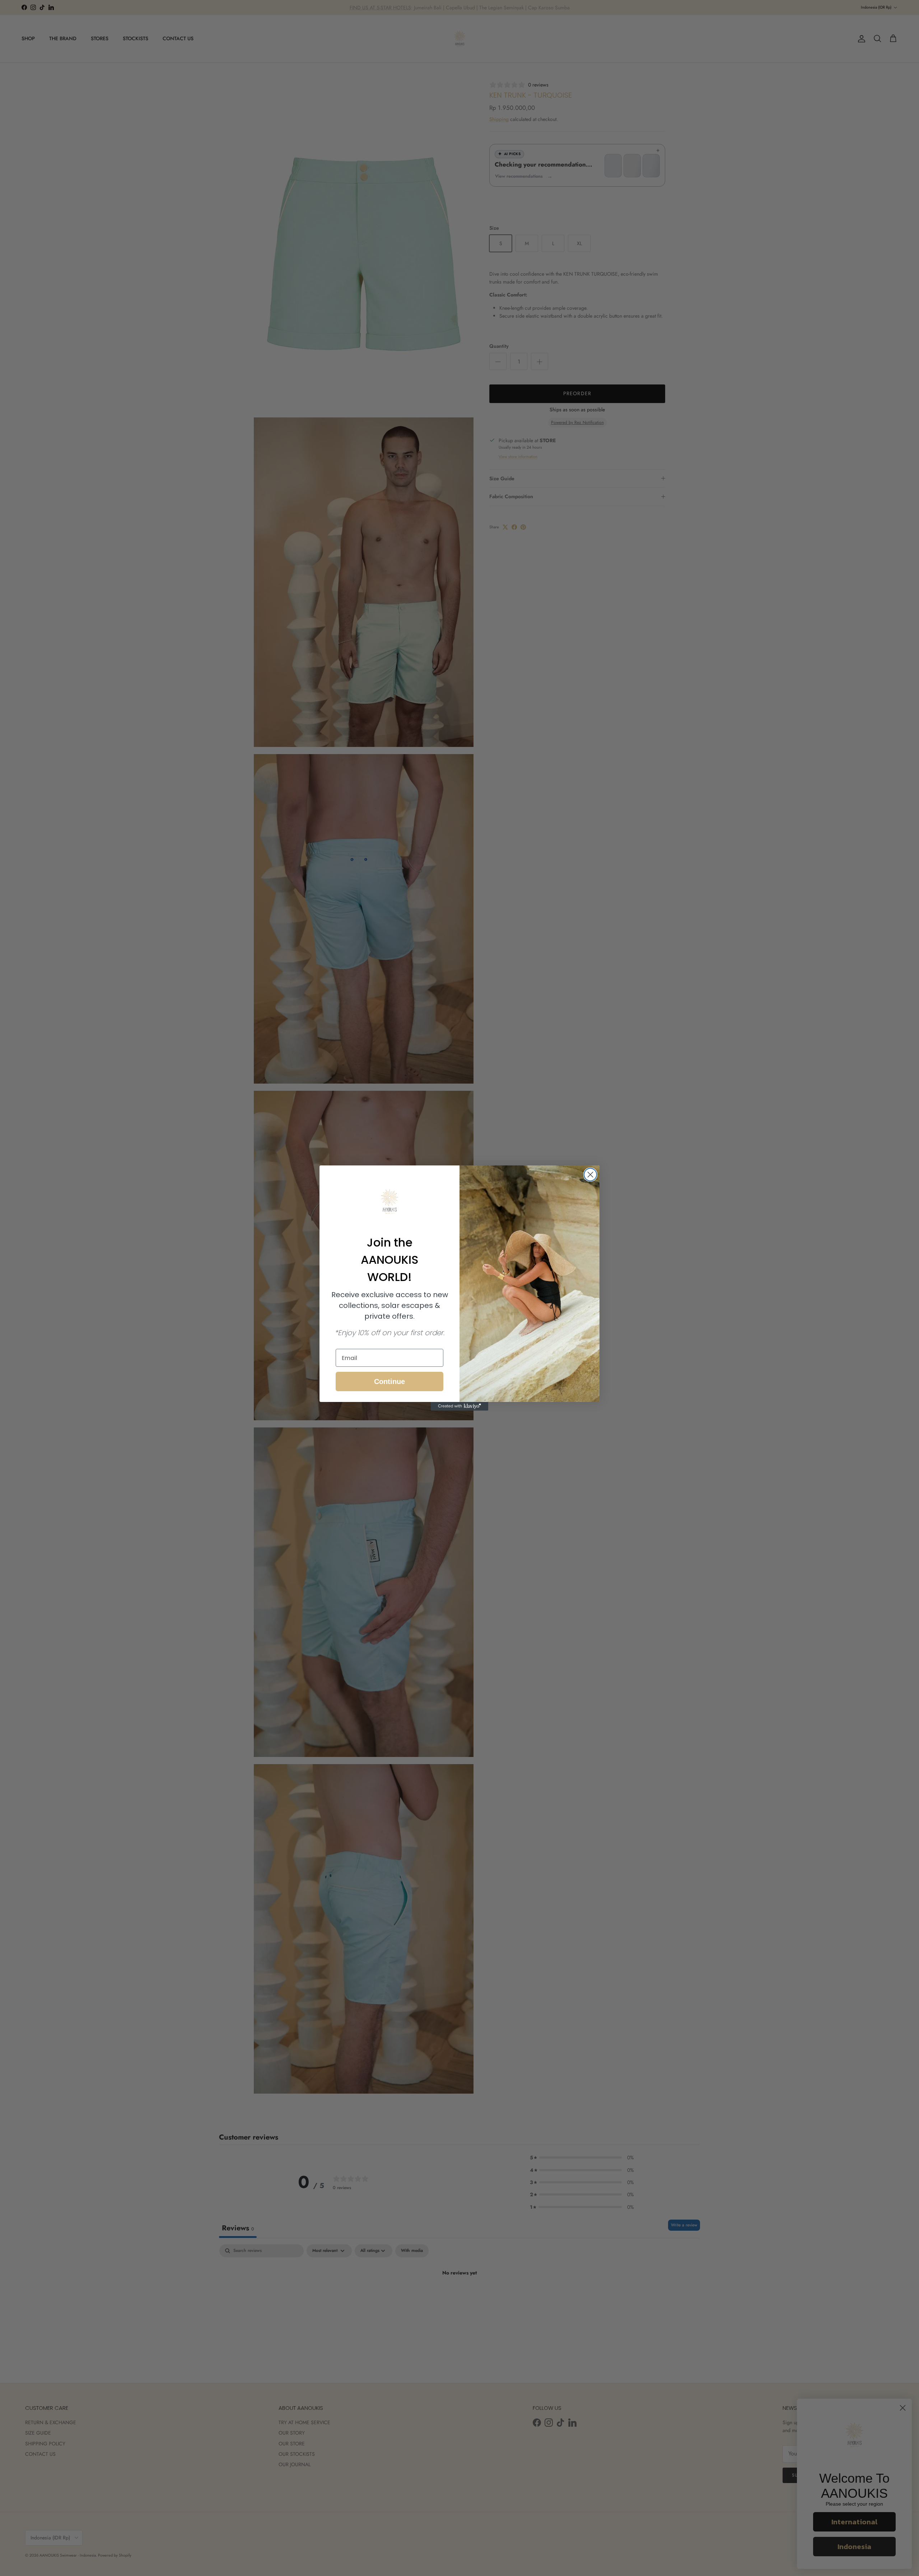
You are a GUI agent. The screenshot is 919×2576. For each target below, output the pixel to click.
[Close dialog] (590, 1175)
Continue (389, 1381)
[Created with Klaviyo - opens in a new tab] (459, 1406)
